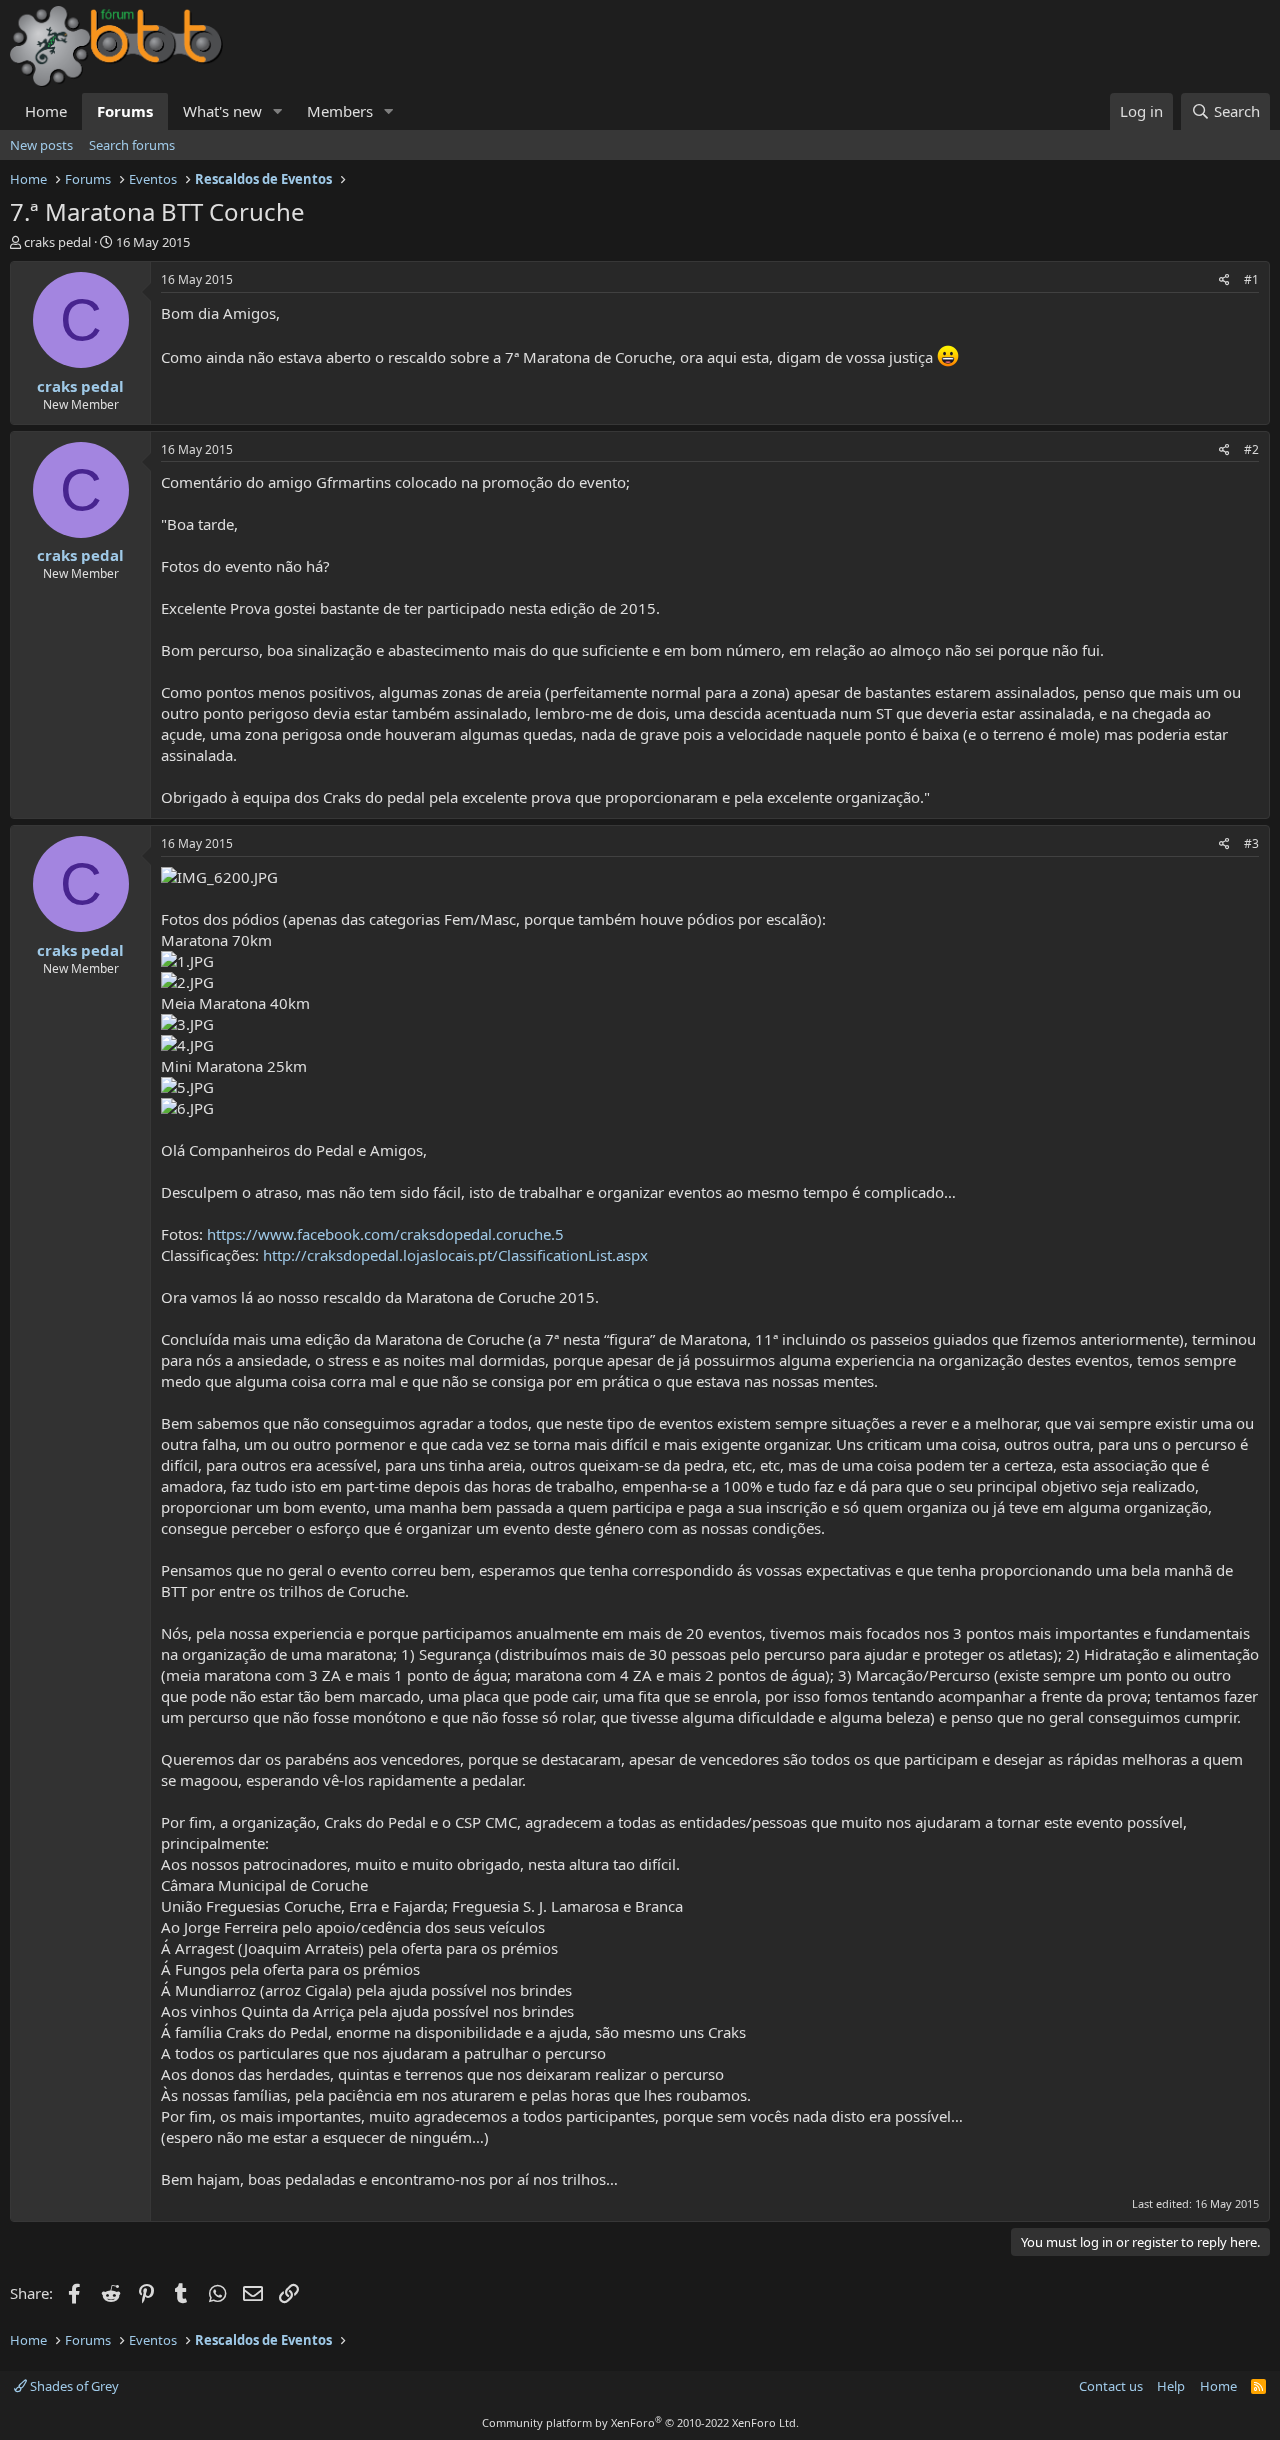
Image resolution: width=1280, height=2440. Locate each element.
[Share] (1224, 280)
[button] (278, 111)
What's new (222, 111)
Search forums (132, 145)
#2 (1251, 449)
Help (1171, 2386)
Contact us (1111, 2386)
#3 (1251, 843)
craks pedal (57, 242)
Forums (125, 111)
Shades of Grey (73, 2386)
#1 (1251, 279)
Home (46, 111)
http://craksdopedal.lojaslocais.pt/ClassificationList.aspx (455, 1255)
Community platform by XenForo (640, 2422)
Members (340, 111)
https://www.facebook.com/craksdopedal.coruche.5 (385, 1234)
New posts (41, 145)
